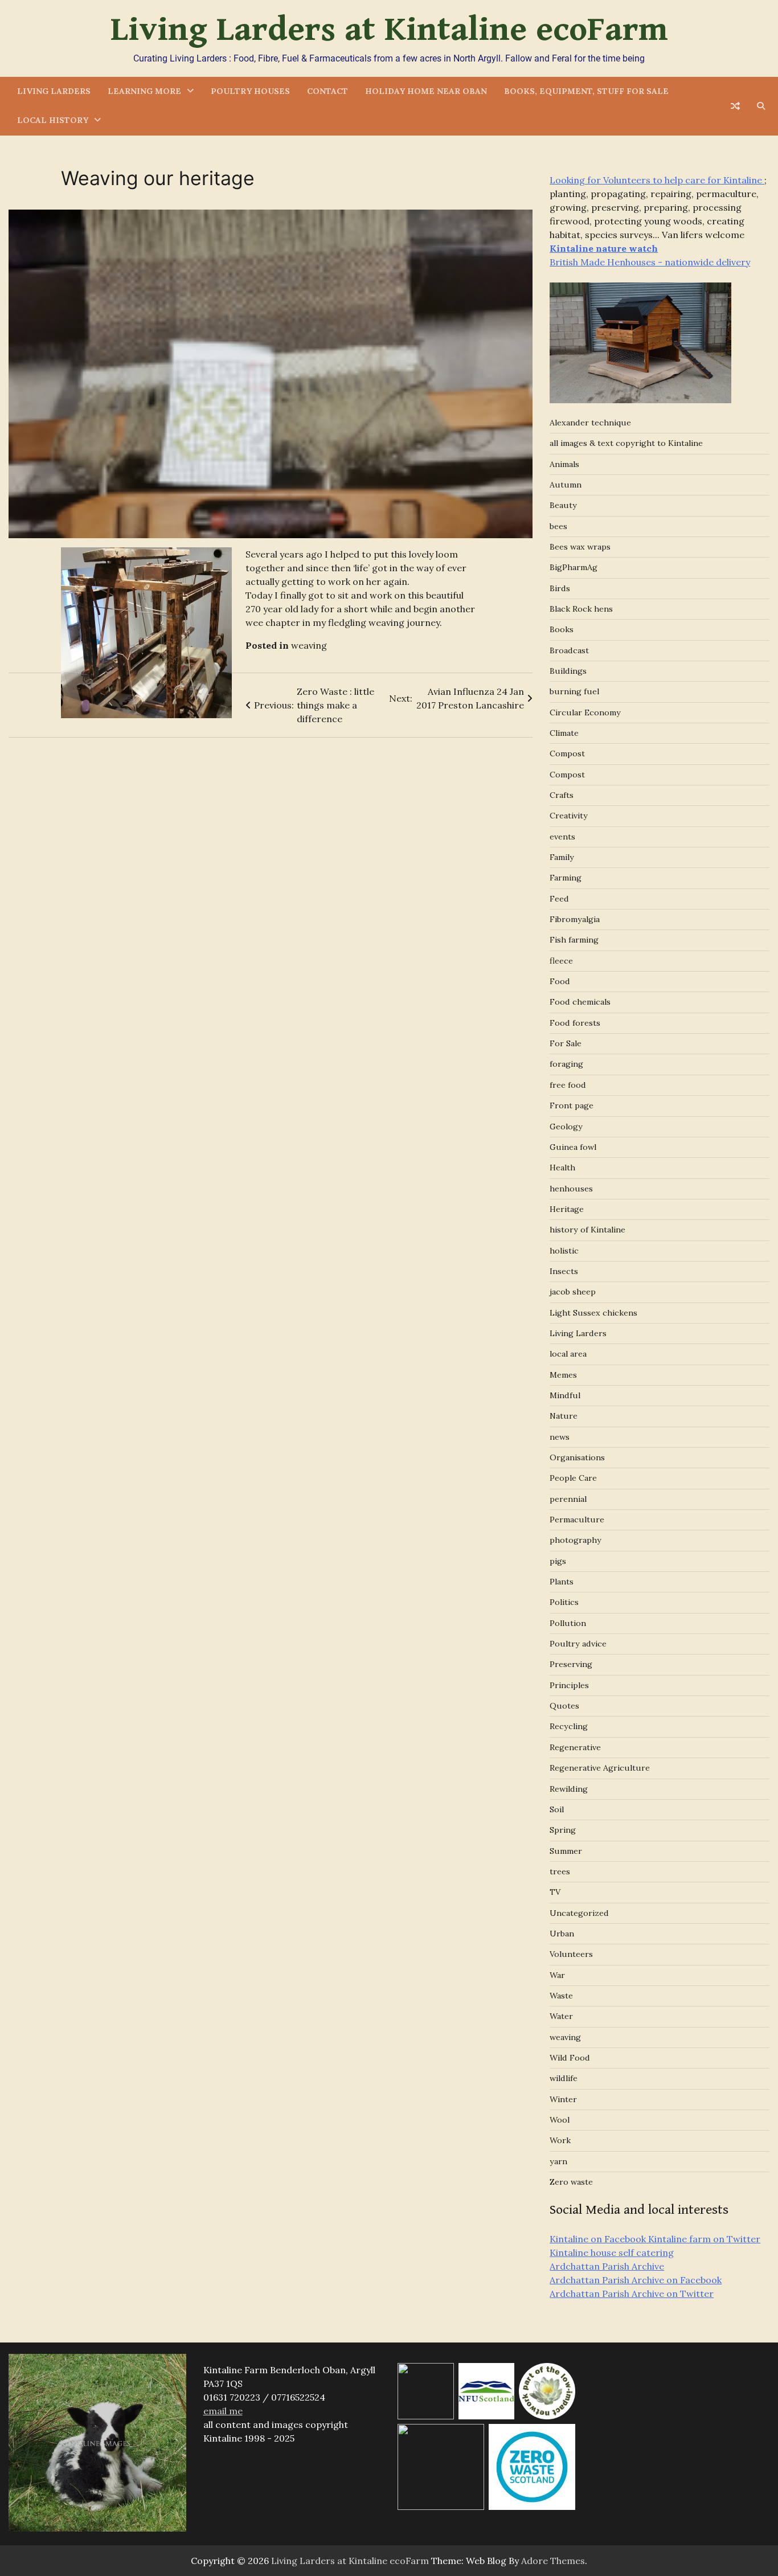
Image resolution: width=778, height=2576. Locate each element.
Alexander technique (590, 423)
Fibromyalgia (575, 919)
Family (562, 857)
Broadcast (569, 650)
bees (558, 526)
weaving (309, 645)
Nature (564, 1416)
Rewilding (569, 1789)
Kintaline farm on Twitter (703, 2239)
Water (561, 2016)
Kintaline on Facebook (598, 2239)
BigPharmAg (574, 567)
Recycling (569, 1726)
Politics (564, 1602)
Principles (569, 1685)
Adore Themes (553, 2561)
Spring (563, 1830)
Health (562, 1168)
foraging (566, 1064)
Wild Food (570, 2058)
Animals (564, 464)
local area (568, 1354)
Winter (563, 2099)
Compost (567, 753)
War (557, 1975)
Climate (564, 733)
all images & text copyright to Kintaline (626, 443)
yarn (558, 2161)
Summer (566, 1851)
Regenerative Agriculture (600, 1768)
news (560, 1437)
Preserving (571, 1664)
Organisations (577, 1457)
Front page (572, 1105)
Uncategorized (579, 1913)
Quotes (564, 1706)
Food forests (575, 1023)
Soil (557, 1809)
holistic (564, 1251)
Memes (563, 1375)
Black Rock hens (581, 609)
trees (560, 1871)
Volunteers (571, 1954)
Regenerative (575, 1747)
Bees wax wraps (580, 547)
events (562, 837)
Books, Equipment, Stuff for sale (586, 91)
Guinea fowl (573, 1147)
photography (576, 1540)
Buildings (568, 671)
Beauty (563, 505)
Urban (562, 1934)
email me (223, 2411)
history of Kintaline (587, 1230)
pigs (558, 1561)
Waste (561, 1996)
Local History (53, 120)
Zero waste (571, 2182)
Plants (562, 1582)
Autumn (566, 485)
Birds (560, 588)
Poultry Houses (250, 91)
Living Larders (54, 91)
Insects (564, 1271)
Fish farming (574, 940)
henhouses (571, 1189)
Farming (566, 878)
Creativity (569, 816)
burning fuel (574, 691)
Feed (559, 899)
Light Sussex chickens (593, 1313)
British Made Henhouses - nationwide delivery (650, 262)
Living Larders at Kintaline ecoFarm (389, 30)
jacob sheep (573, 1292)
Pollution (568, 1623)
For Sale (566, 1043)
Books (562, 629)
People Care (573, 1478)
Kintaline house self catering (612, 2253)
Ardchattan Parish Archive (607, 2266)
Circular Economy (585, 712)
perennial (568, 1499)
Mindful (565, 1395)
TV (555, 1892)
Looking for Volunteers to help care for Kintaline (657, 180)
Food (560, 981)
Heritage (567, 1209)
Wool (560, 2120)
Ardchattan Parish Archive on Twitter (632, 2294)
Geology (566, 1127)
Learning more (144, 91)
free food (568, 1085)
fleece (561, 961)
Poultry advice (578, 1644)
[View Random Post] (735, 106)
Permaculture (577, 1520)
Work (560, 2140)
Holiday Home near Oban (426, 91)
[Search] (761, 106)
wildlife (564, 2078)
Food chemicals (580, 1002)
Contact (327, 91)
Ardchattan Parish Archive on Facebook (636, 2280)
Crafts (562, 795)
